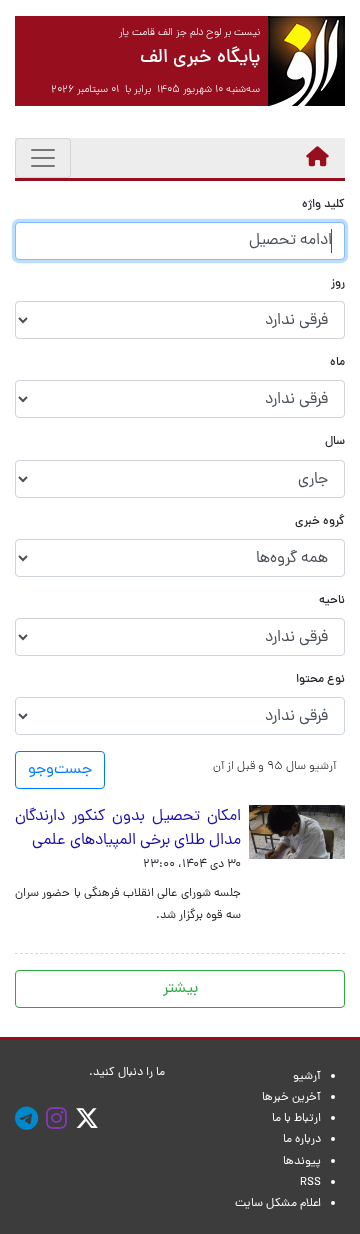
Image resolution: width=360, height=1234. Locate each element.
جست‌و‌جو (60, 770)
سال (335, 442)
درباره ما (302, 1140)
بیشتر (180, 989)
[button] (274, 766)
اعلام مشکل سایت (278, 1204)
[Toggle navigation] (43, 158)
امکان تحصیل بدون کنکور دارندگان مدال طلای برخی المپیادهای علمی (128, 829)
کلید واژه (323, 205)
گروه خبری (320, 522)
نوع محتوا (320, 680)
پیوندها (302, 1162)
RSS (310, 1183)
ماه (337, 363)
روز (338, 284)
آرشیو (307, 1077)
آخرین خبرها (291, 1098)
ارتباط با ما (296, 1119)
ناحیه (332, 601)
